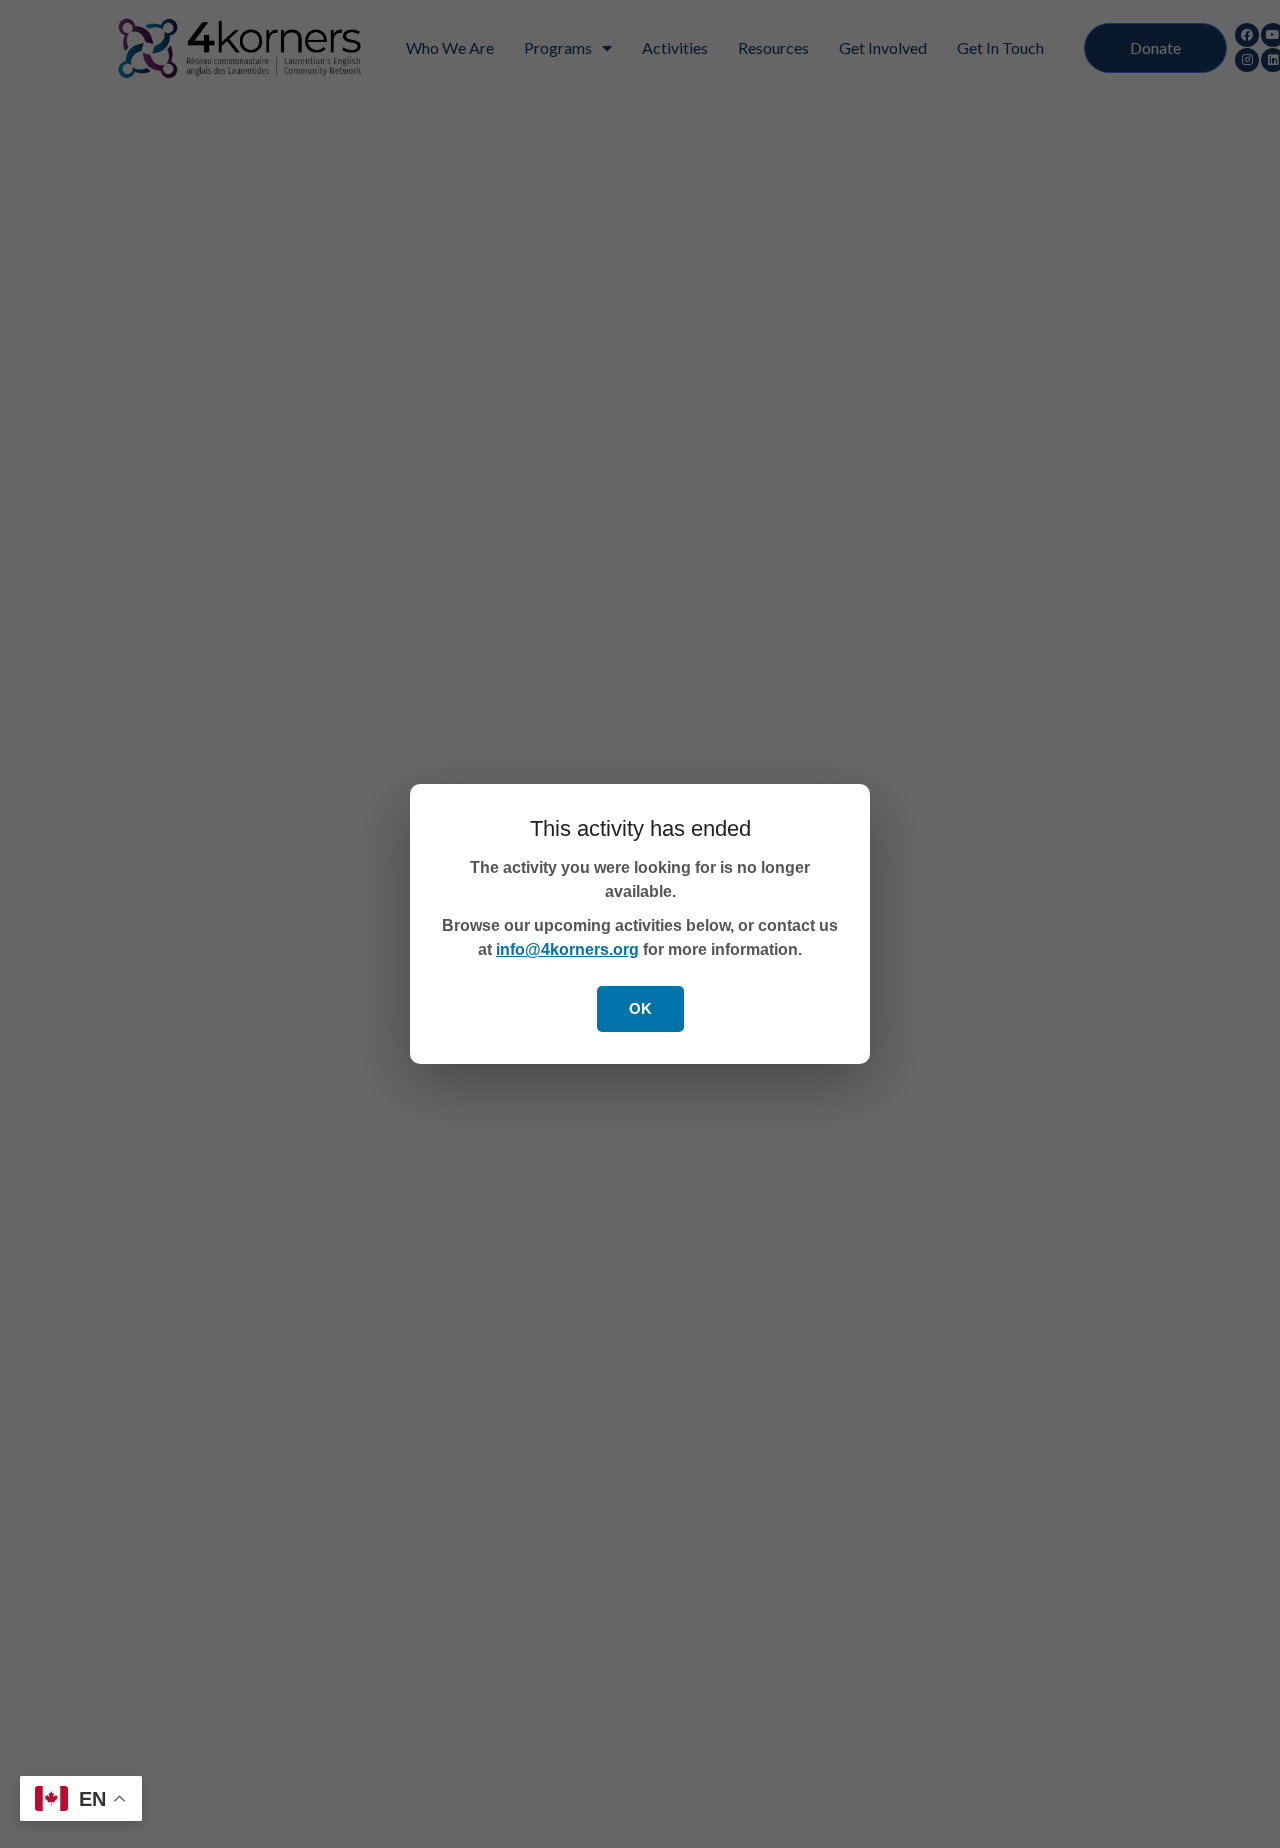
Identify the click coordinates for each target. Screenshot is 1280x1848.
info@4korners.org (567, 949)
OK (640, 1008)
